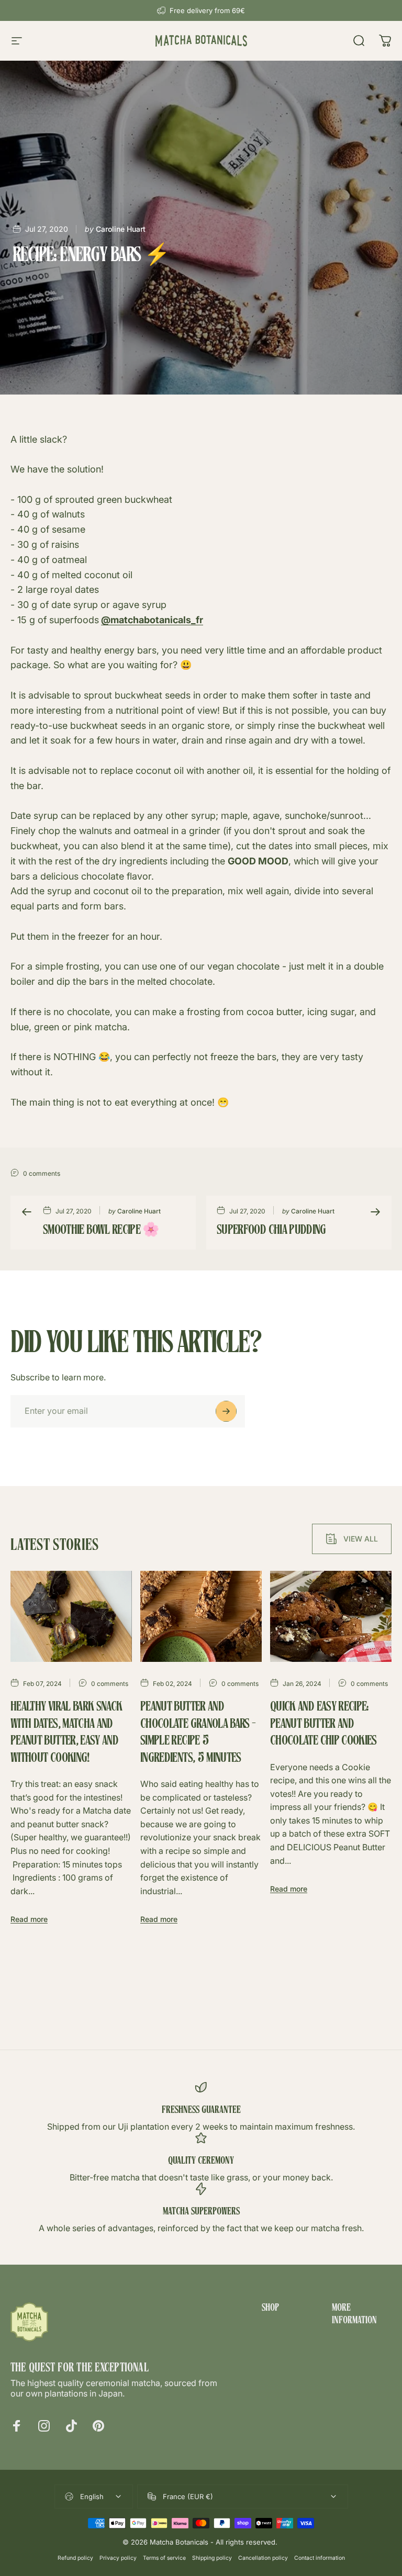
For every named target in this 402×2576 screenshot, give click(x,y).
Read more (29, 1919)
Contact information (320, 2558)
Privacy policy (118, 2558)
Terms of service (164, 2558)
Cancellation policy (263, 2558)
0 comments (42, 1173)
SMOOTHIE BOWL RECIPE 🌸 (101, 1231)
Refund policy (75, 2558)
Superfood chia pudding (271, 1231)
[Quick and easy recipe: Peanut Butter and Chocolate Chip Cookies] (331, 1616)
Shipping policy (212, 2558)
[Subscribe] (226, 1411)
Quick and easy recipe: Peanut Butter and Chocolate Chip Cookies (323, 1724)
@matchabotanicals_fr (152, 620)
